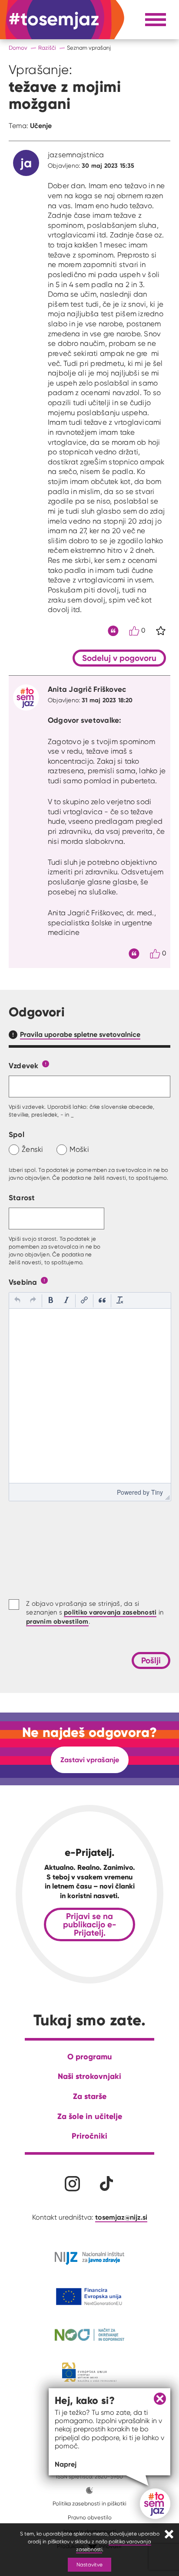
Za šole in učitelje (90, 2116)
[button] (17, 1301)
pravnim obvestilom (57, 1621)
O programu (90, 2056)
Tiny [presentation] (157, 1492)
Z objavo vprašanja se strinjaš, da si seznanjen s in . (95, 1613)
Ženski (33, 1149)
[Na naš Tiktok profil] (107, 2184)
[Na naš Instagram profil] (72, 2184)
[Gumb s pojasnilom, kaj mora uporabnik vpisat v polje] (46, 1063)
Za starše (90, 2096)
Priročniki (89, 2136)
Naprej (66, 2464)
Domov (18, 48)
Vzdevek (24, 1065)
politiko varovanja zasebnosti (110, 1612)
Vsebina (23, 1282)
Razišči (47, 48)
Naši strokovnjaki (89, 2076)
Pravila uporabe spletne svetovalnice (80, 1034)
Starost (22, 1197)
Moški (79, 1149)
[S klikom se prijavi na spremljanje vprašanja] (161, 631)
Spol (17, 1134)
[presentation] (17, 1301)
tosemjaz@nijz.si (121, 2217)
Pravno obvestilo (90, 2517)
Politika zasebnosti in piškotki (89, 2503)
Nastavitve (89, 2564)
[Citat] (113, 631)
